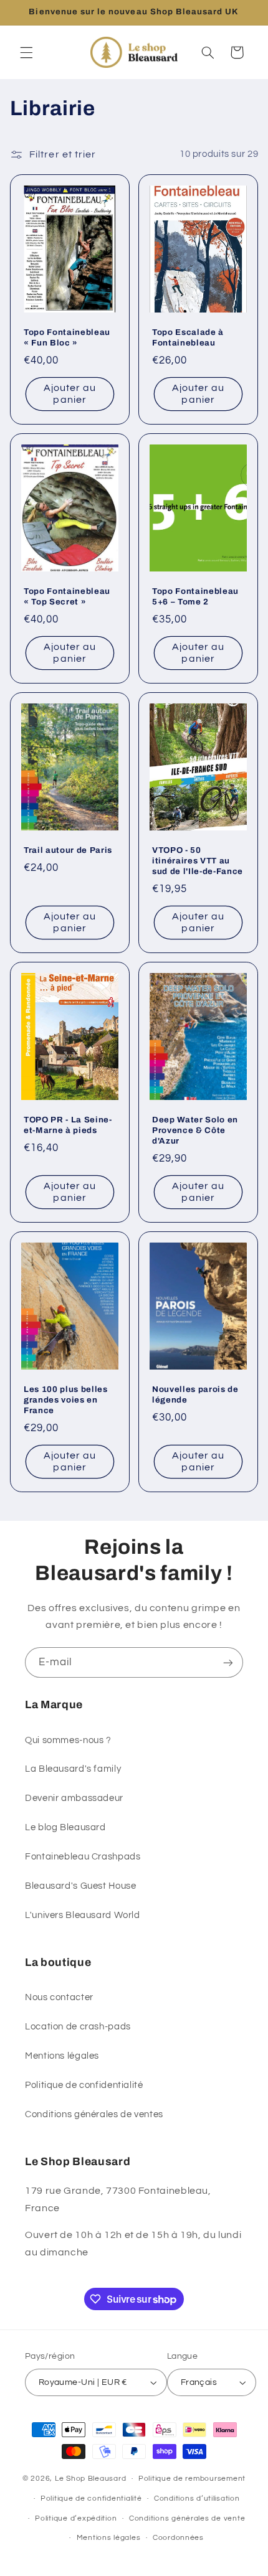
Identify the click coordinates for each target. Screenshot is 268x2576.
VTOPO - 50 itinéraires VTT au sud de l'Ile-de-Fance (198, 861)
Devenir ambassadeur (74, 1798)
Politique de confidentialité (84, 2085)
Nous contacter (59, 1997)
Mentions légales (62, 2056)
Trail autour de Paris (68, 850)
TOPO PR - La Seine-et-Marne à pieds (68, 1125)
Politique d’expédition (76, 2518)
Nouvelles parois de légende (195, 1394)
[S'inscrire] (228, 1662)
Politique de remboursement (192, 2479)
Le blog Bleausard (65, 1827)
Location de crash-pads (78, 2027)
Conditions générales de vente (187, 2518)
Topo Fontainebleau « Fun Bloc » (67, 337)
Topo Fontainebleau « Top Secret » (67, 596)
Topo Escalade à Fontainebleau (188, 337)
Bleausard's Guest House (81, 1886)
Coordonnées (178, 2538)
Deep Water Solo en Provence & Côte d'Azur (195, 1130)
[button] (26, 52)
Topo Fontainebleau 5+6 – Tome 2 (195, 596)
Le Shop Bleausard (91, 2479)
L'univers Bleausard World (83, 1915)
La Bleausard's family (73, 1769)
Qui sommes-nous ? (68, 1740)
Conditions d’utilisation (197, 2498)
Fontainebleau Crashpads (83, 1857)
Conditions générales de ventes (94, 2114)
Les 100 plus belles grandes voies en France (66, 1400)
